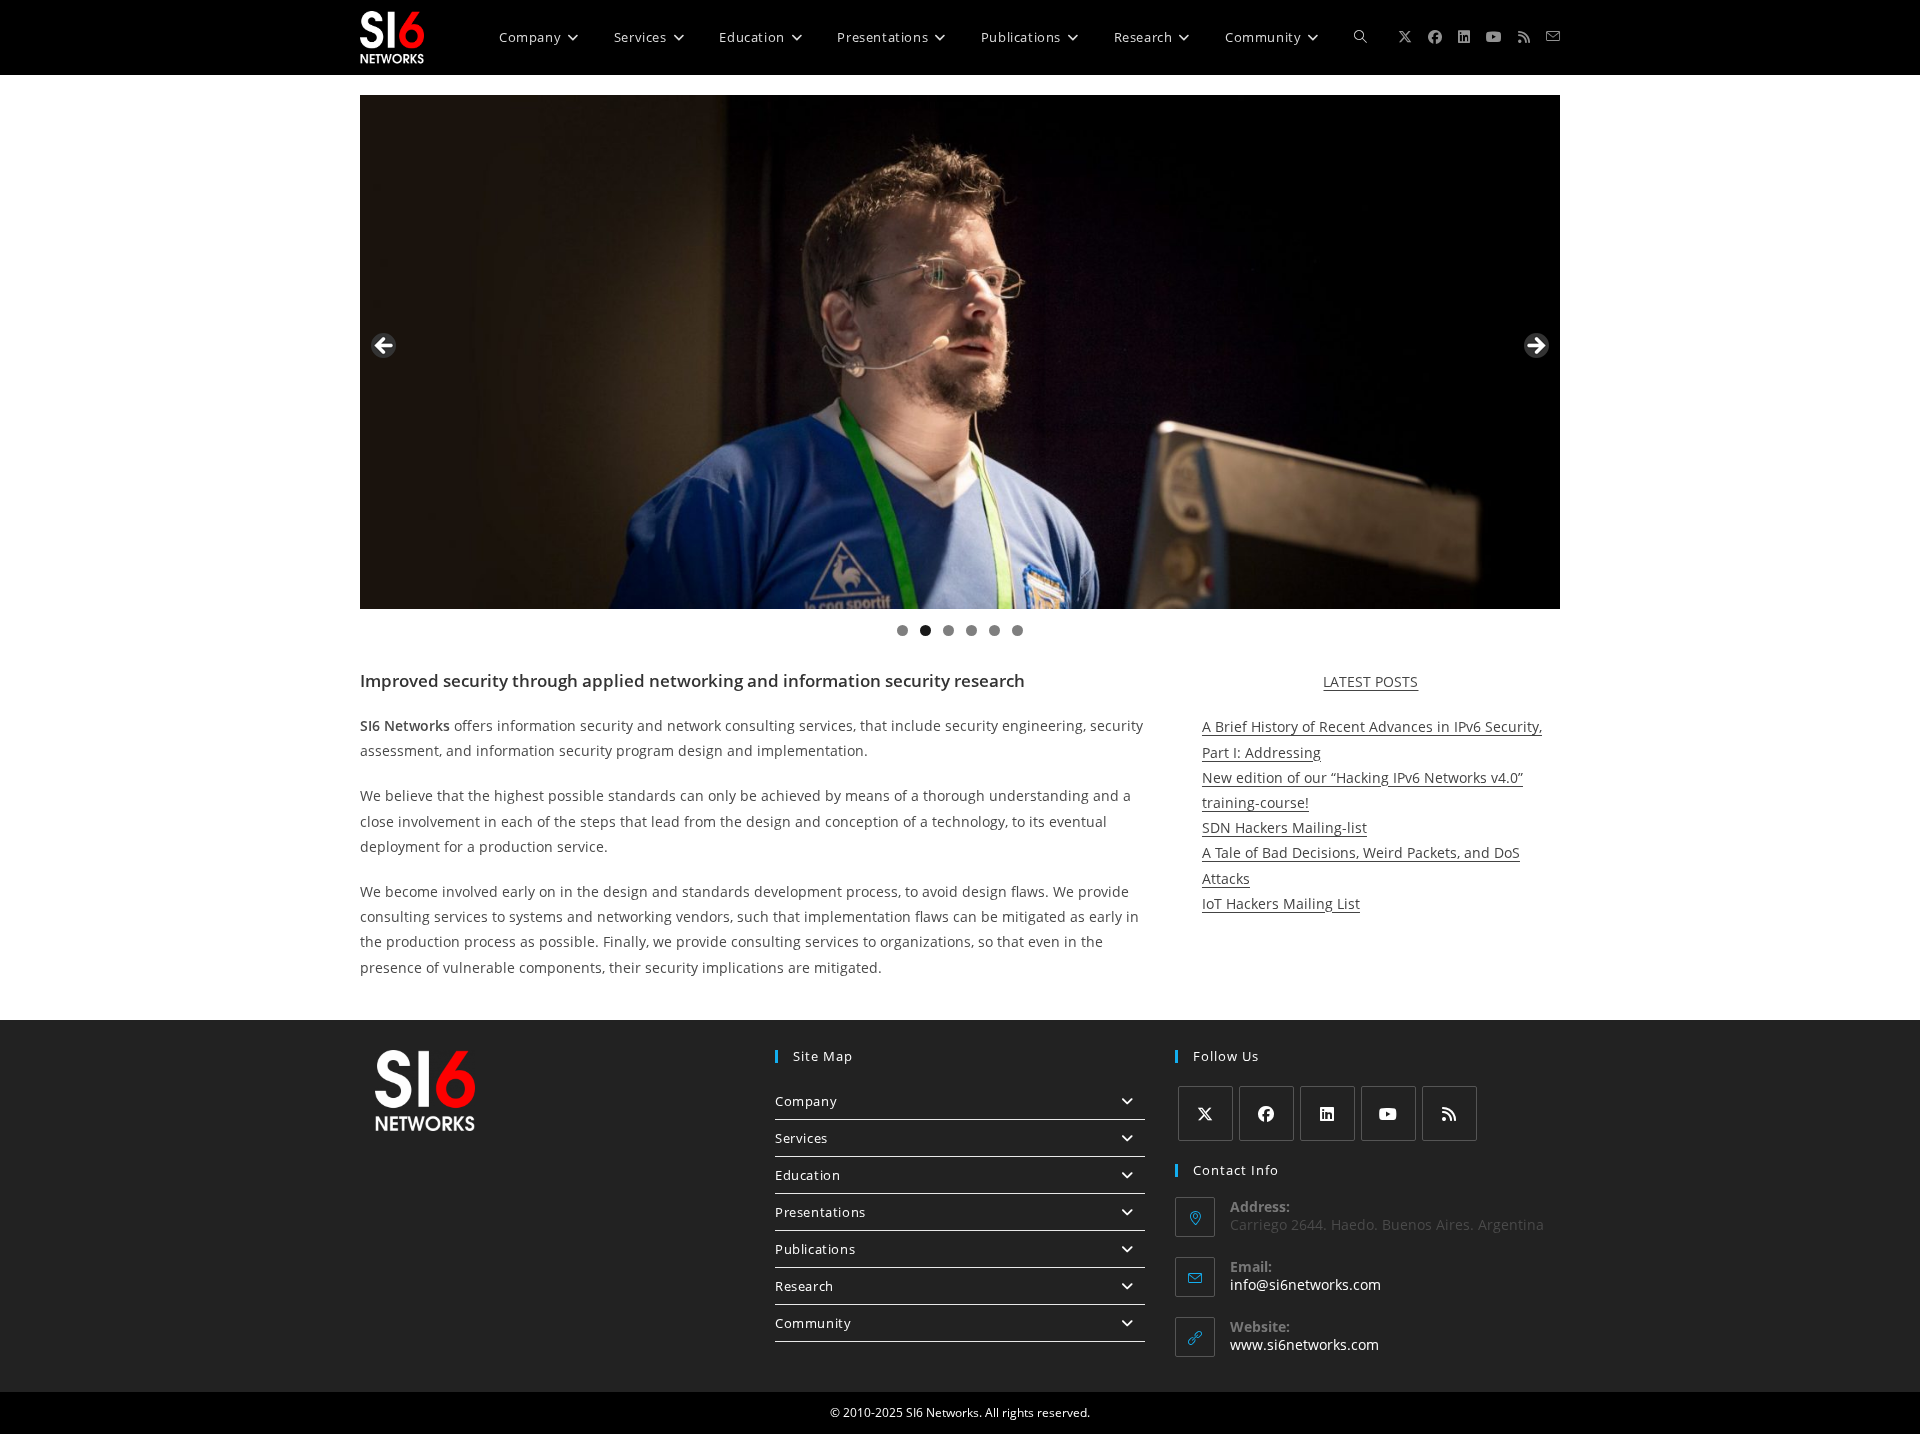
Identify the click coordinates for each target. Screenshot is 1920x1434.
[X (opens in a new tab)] (1405, 37)
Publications (815, 1249)
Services (801, 1138)
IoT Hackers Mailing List (1281, 903)
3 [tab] (948, 630)
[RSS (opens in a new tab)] (1524, 37)
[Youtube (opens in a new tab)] (1494, 37)
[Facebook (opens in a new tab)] (1435, 37)
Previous (385, 347)
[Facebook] (1266, 1113)
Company (806, 1101)
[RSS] (1449, 1113)
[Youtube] (1388, 1113)
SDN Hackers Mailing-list (1284, 827)
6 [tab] (1017, 630)
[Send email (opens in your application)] (1553, 36)
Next (1535, 347)
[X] (1205, 1113)
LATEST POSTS (1370, 681)
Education (807, 1175)
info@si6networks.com (1305, 1284)
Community (813, 1323)
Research (804, 1286)
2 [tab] (925, 630)
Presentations (820, 1212)
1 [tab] (902, 630)
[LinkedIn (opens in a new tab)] (1464, 37)
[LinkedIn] (1327, 1113)
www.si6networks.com (1304, 1344)
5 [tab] (994, 630)
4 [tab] (971, 630)
